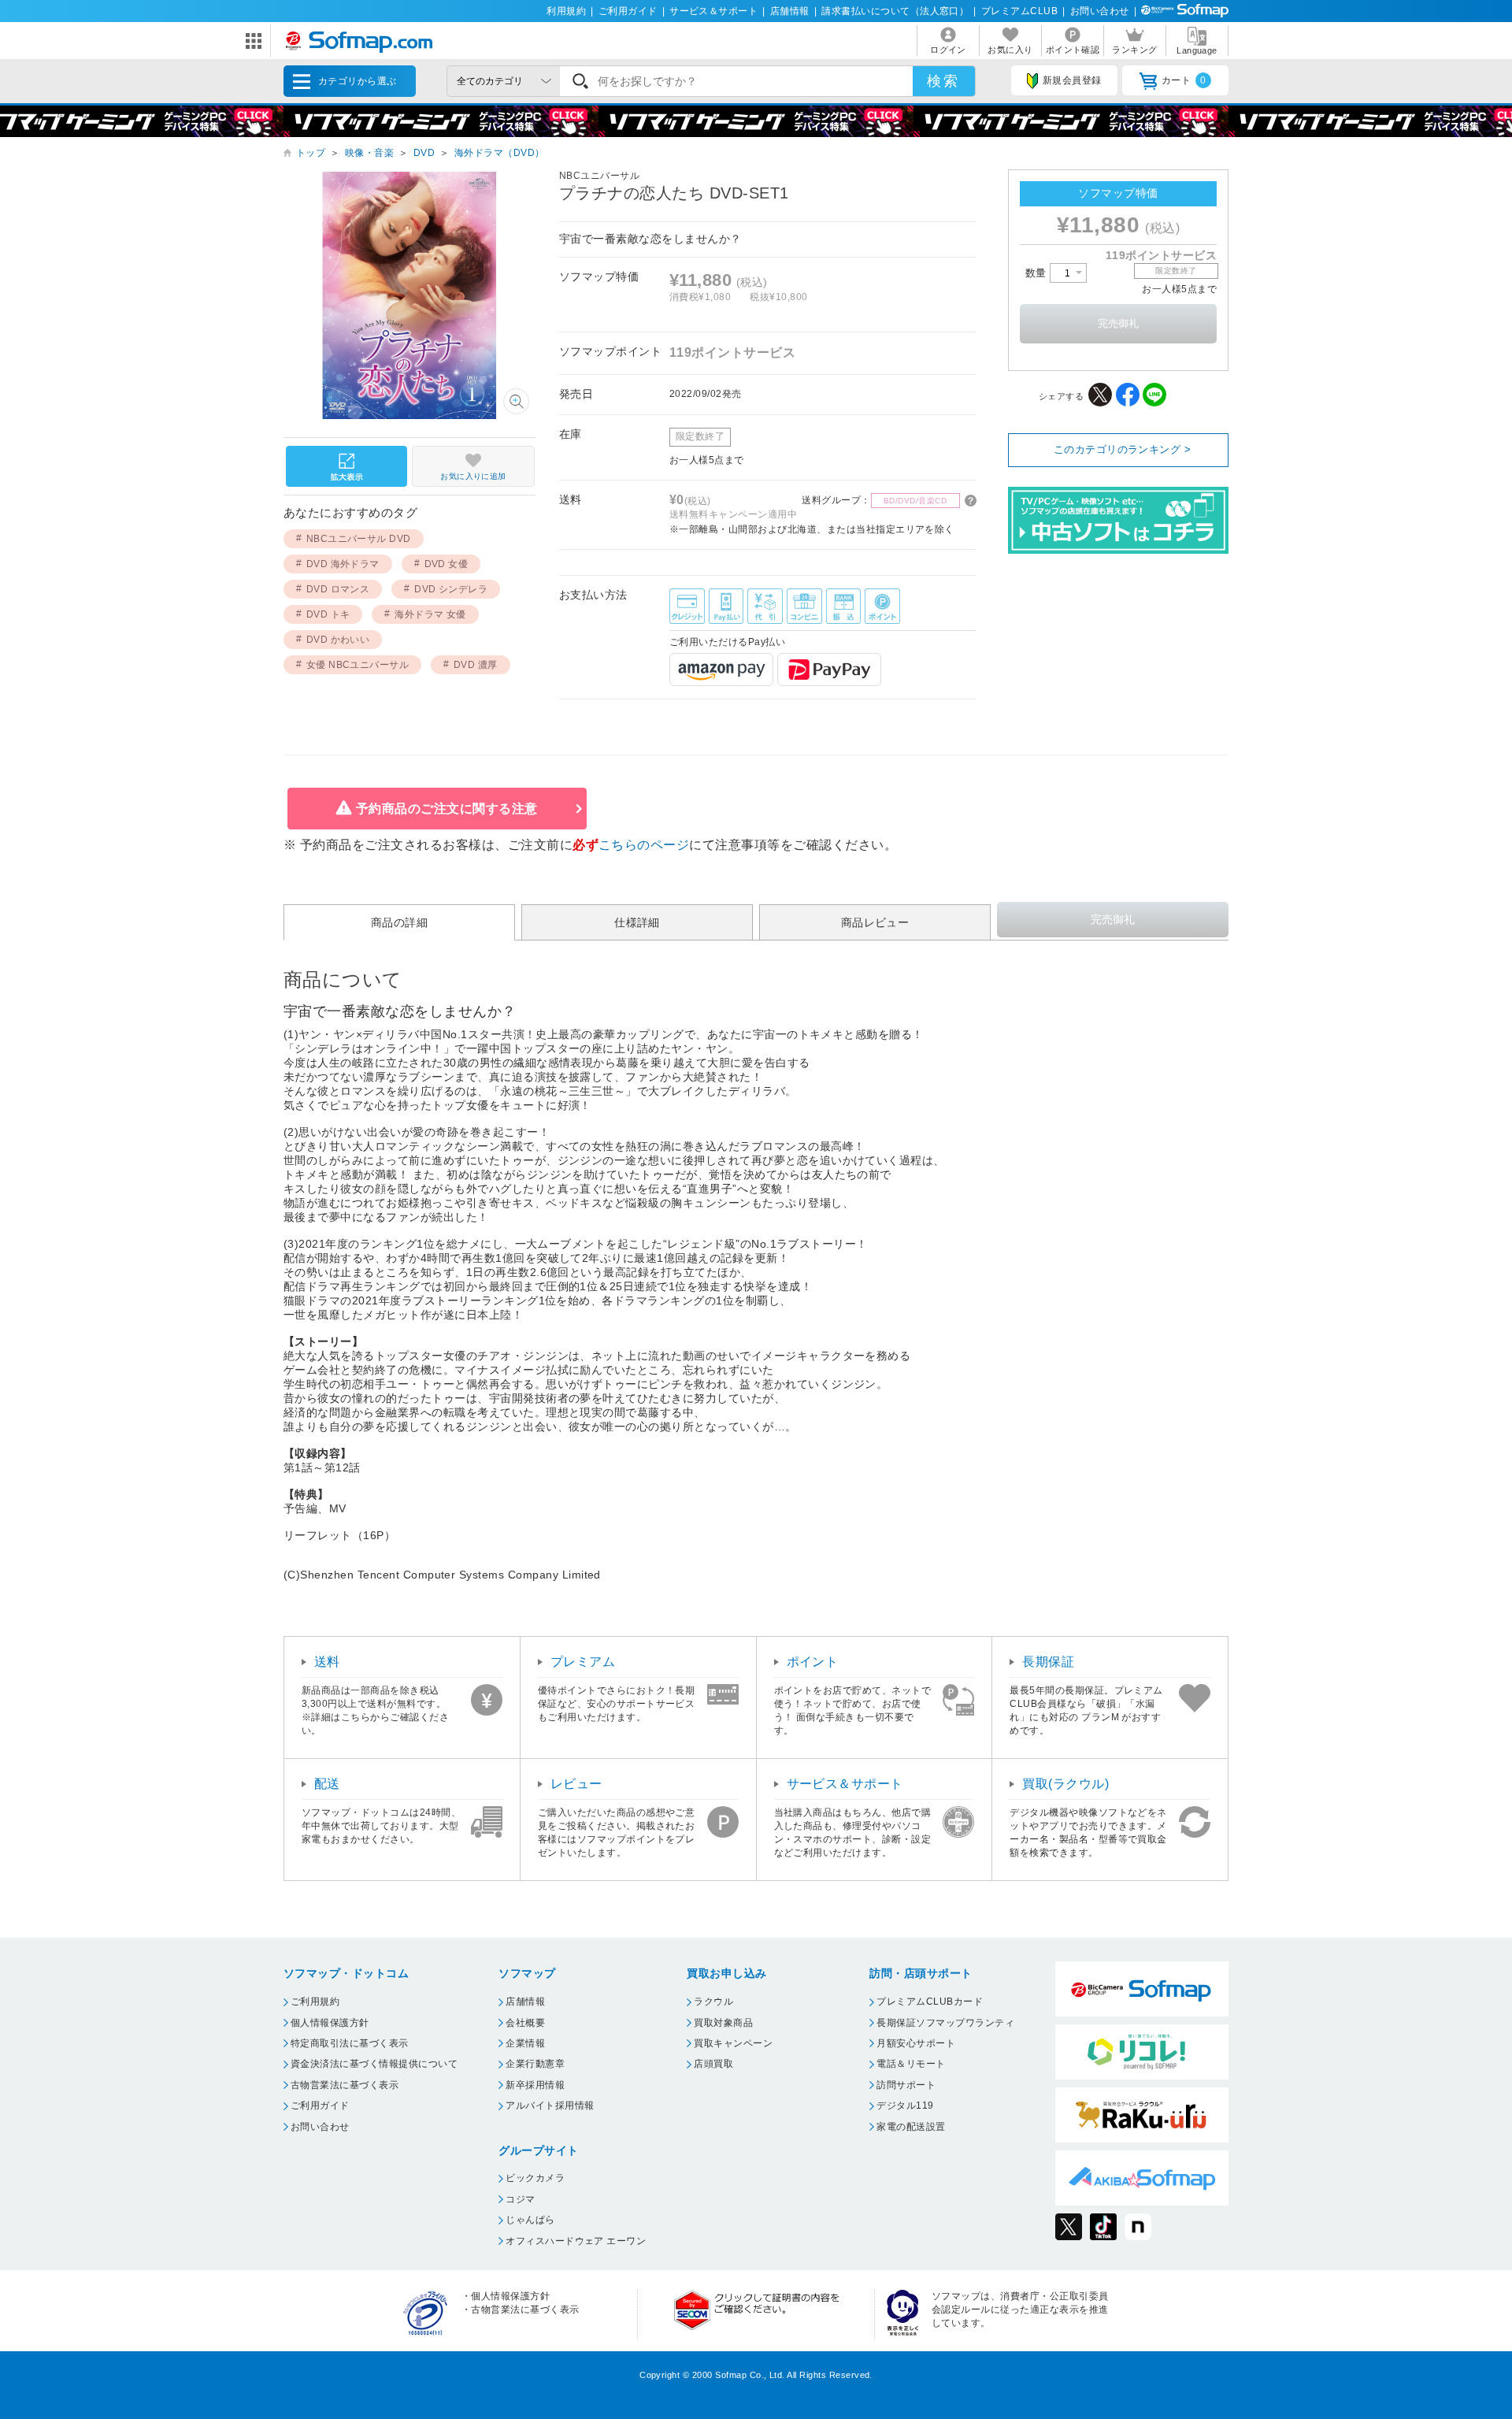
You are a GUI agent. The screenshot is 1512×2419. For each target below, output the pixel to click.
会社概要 (525, 2023)
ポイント (813, 1662)
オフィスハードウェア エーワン (576, 2241)
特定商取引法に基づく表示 (350, 2043)
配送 (327, 1784)
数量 (1038, 273)
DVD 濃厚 (476, 665)
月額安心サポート (916, 2043)
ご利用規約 (315, 2002)
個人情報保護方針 (330, 2023)
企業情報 (525, 2043)
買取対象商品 (723, 2023)
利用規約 (566, 11)
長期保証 (1048, 1662)
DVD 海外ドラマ (343, 564)
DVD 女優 (447, 564)
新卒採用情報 (535, 2085)
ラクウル (713, 2002)
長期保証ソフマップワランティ (945, 2023)
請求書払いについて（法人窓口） (895, 11)
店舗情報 (790, 11)
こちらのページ (644, 845)
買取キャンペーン (733, 2043)
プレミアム (583, 1662)
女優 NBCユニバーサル (358, 665)
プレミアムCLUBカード (930, 2002)
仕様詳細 (637, 922)
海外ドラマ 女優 (430, 614)
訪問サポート (906, 2085)
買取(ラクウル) (1065, 1784)
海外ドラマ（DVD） (500, 153)
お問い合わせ (1100, 11)
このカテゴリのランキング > (1123, 449)
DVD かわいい (338, 640)
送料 (327, 1662)
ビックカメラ (535, 2178)
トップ (311, 153)
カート (1184, 80)
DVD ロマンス (338, 589)
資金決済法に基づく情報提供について (374, 2064)
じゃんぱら (530, 2220)
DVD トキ (328, 614)
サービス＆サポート (713, 11)
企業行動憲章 (535, 2064)
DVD (424, 153)
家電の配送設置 (911, 2127)
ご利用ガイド (628, 11)
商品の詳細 (399, 922)
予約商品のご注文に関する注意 (447, 809)
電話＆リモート (911, 2064)
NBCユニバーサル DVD (359, 539)
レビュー (576, 1784)
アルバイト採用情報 (550, 2105)
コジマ (520, 2199)
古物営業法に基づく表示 (345, 2085)
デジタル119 (905, 2105)
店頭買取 (713, 2064)
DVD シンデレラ (451, 589)
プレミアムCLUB (1019, 11)
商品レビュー (875, 922)
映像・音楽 (369, 153)
